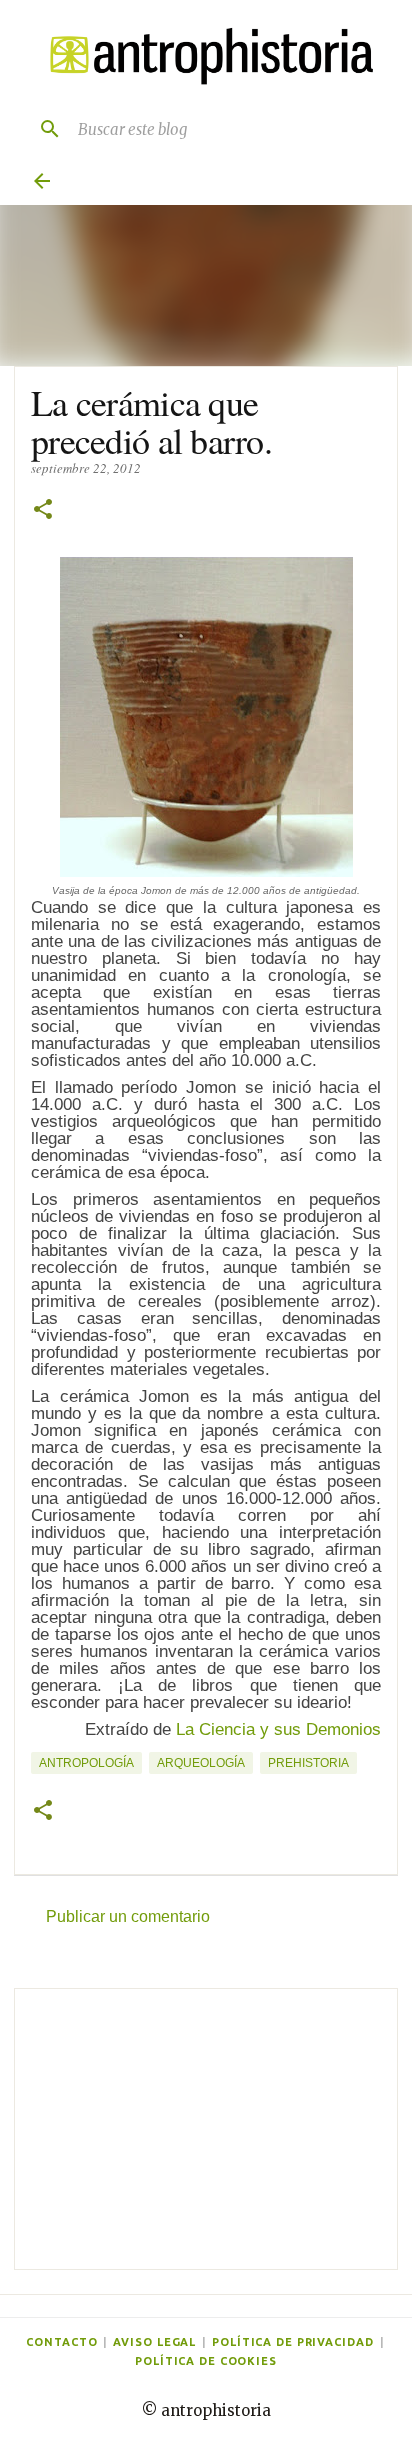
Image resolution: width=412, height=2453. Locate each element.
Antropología (86, 1763)
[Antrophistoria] (206, 56)
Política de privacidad (292, 2342)
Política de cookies (206, 2361)
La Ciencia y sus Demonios (278, 1729)
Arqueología (201, 1763)
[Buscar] (42, 129)
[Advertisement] (206, 2129)
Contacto (61, 2342)
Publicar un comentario (128, 1916)
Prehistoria (308, 1763)
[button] (43, 510)
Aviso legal (154, 2342)
